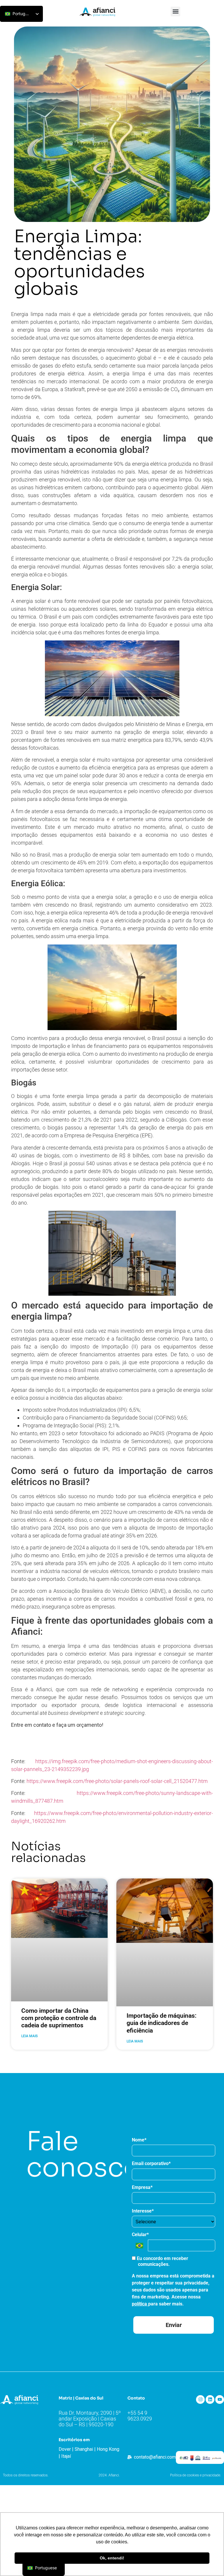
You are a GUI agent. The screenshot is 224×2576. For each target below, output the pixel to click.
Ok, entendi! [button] (112, 2558)
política (140, 2304)
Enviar (174, 2325)
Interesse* (143, 2211)
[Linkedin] (210, 2400)
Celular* (140, 2235)
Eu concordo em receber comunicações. (162, 2261)
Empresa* (142, 2187)
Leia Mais (29, 2036)
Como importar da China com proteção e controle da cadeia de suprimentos (59, 2018)
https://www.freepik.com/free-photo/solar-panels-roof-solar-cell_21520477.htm (117, 1781)
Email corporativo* (151, 2163)
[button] (175, 12)
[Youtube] (220, 2400)
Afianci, (44, 1689)
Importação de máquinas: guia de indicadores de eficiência (162, 2023)
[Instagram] (200, 2400)
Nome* (139, 2140)
